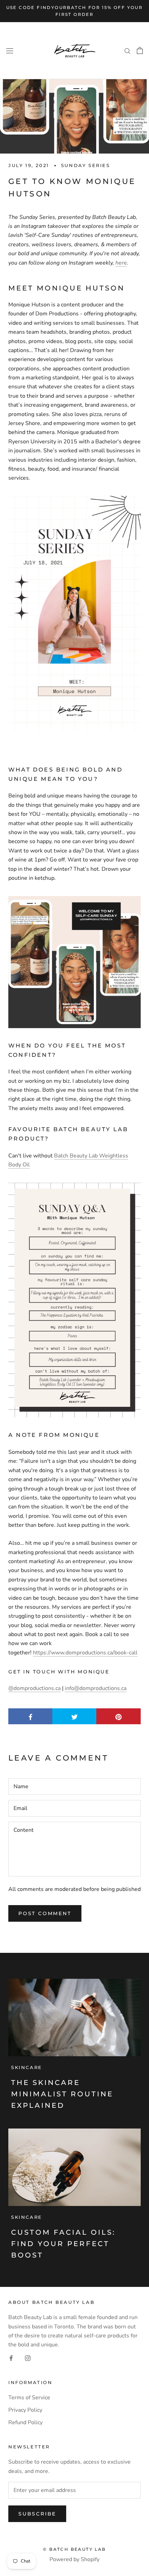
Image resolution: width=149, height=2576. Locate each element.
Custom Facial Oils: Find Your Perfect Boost (63, 2244)
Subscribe (37, 2514)
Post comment (45, 1913)
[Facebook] (11, 2358)
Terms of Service (29, 2398)
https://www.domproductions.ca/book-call (85, 1653)
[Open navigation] (10, 50)
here (121, 263)
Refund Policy (25, 2422)
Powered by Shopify (74, 2559)
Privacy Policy (25, 2410)
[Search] (128, 50)
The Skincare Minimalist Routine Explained (62, 2094)
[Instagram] (28, 2358)
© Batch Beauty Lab (74, 2549)
